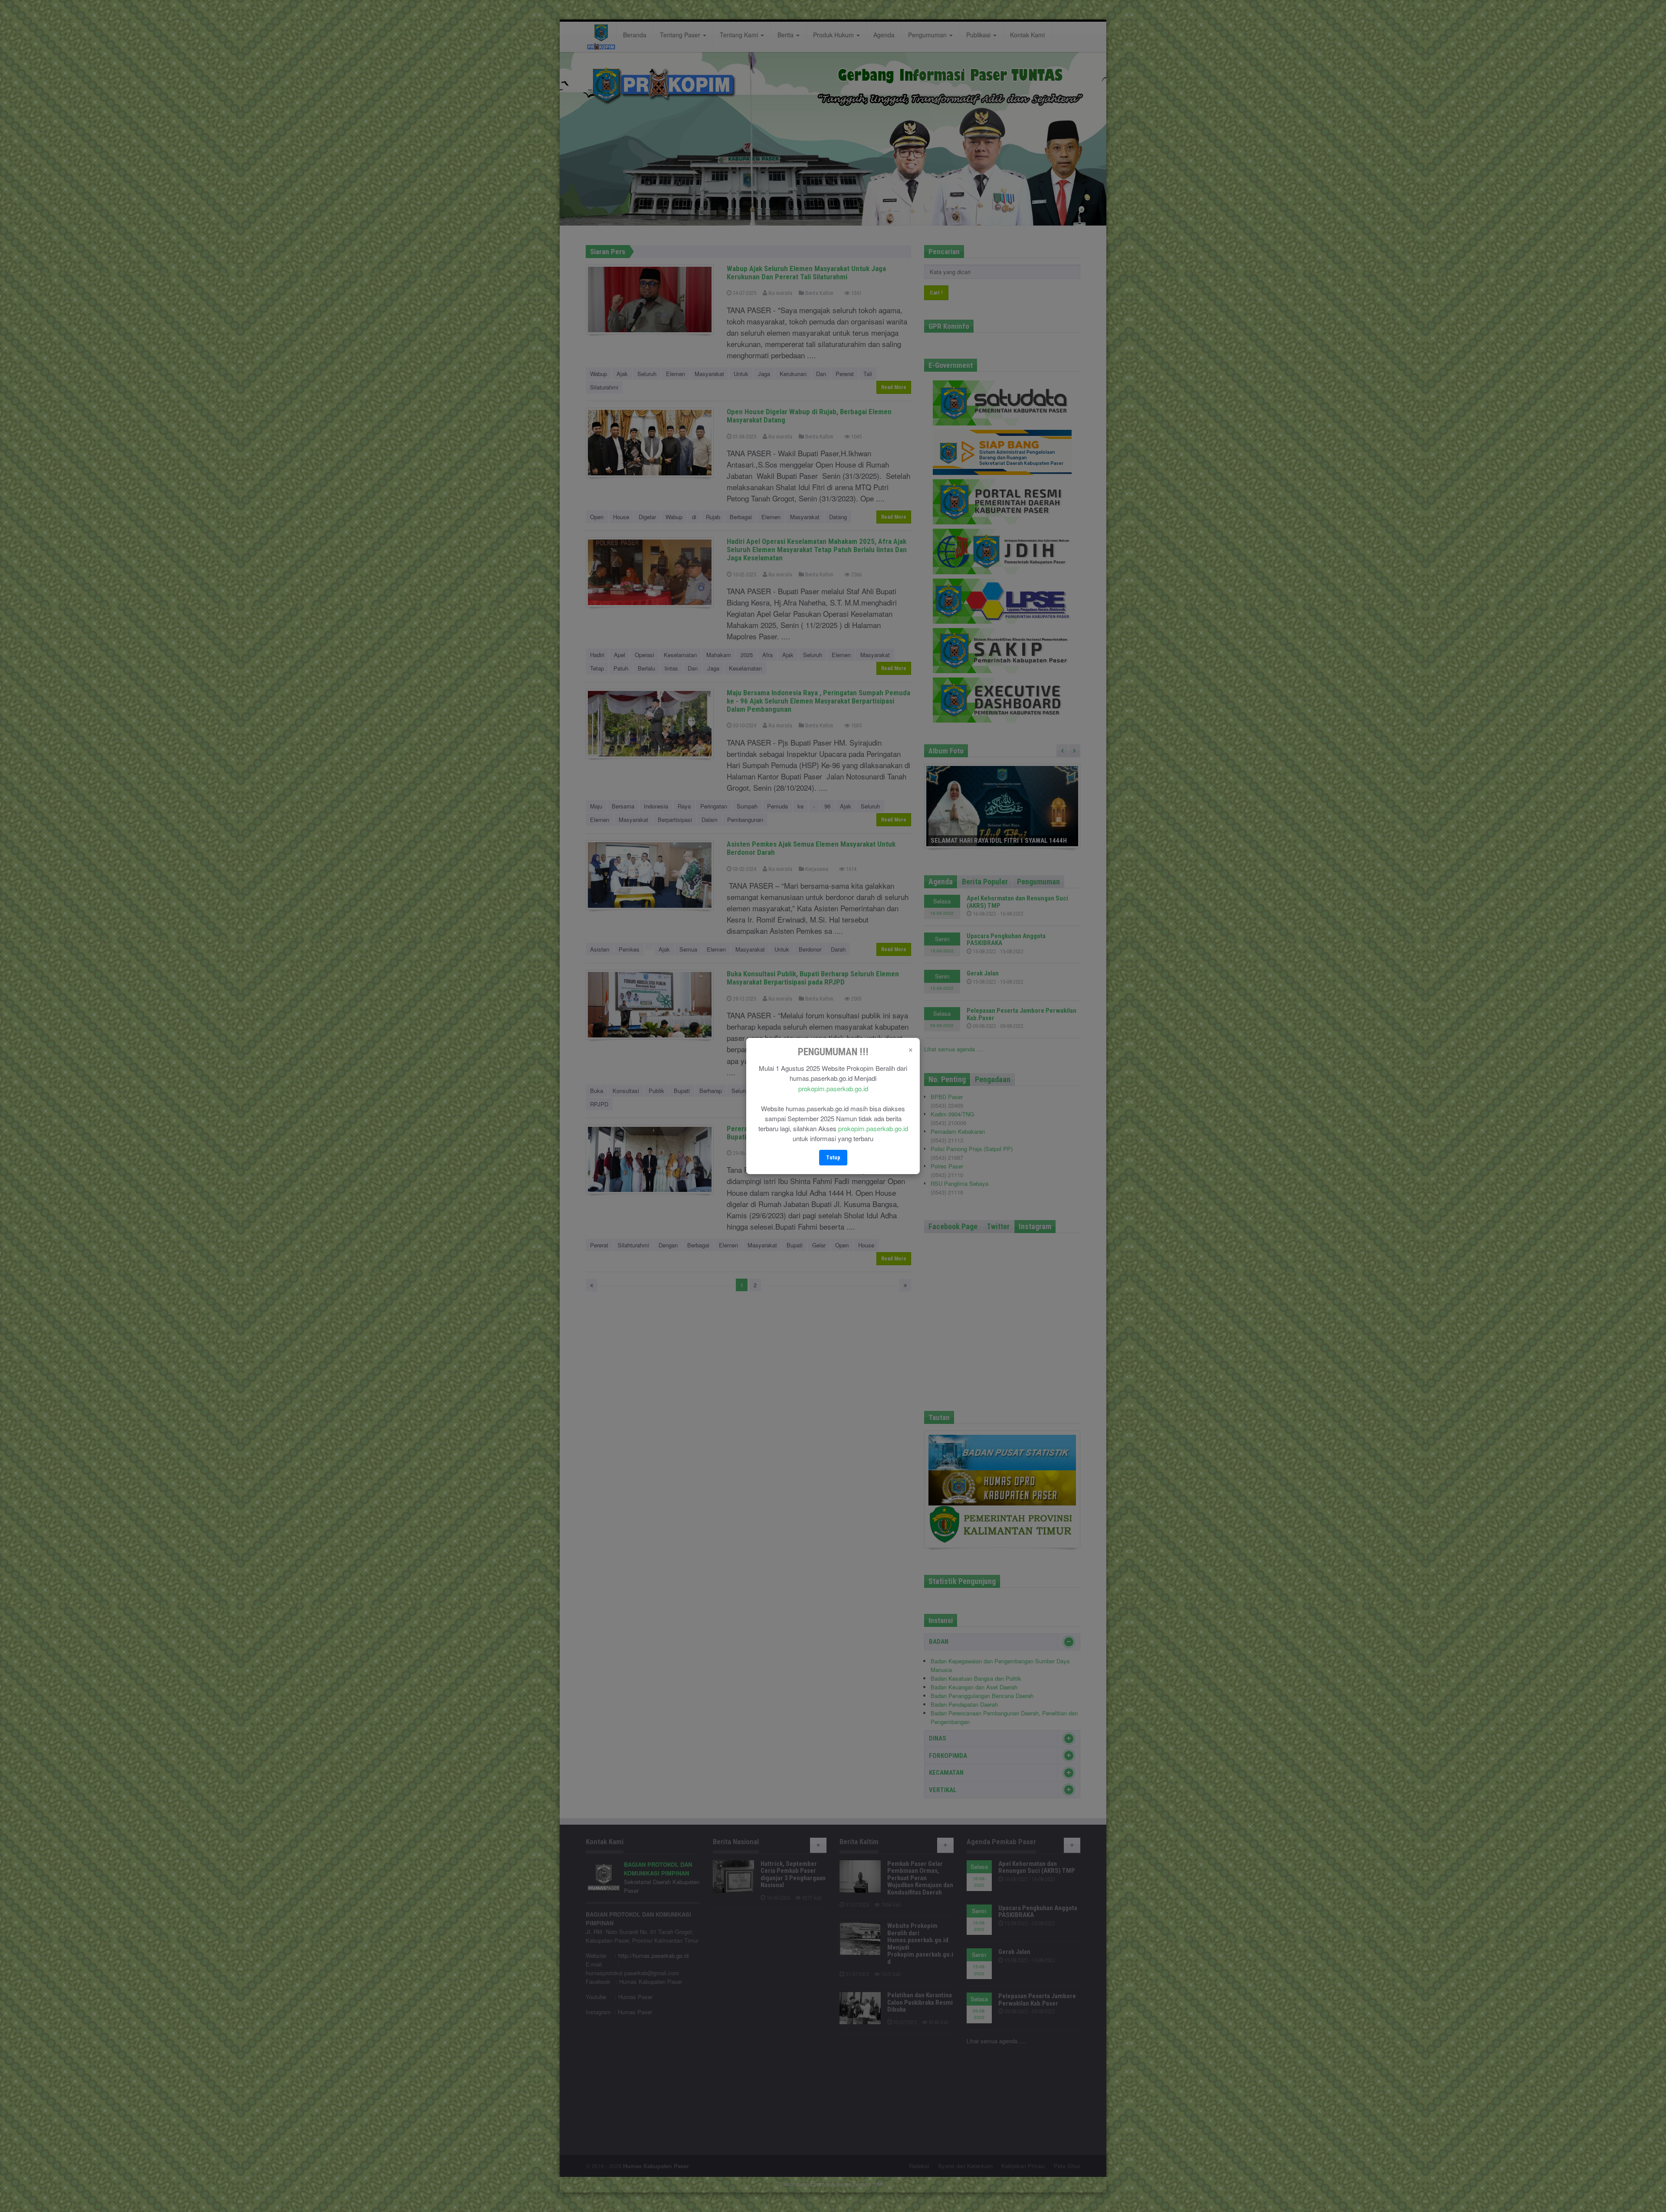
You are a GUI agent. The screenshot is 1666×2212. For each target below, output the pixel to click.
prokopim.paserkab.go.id (833, 1088)
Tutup (833, 1157)
